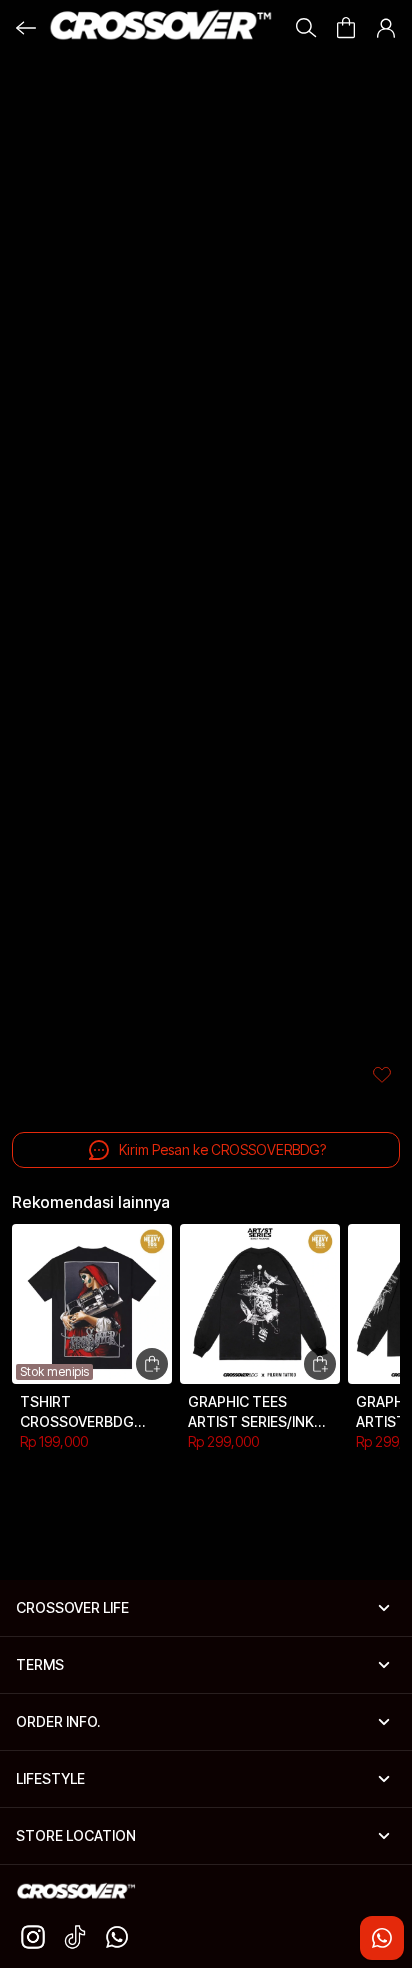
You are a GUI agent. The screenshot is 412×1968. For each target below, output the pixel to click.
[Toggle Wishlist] (382, 1074)
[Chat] (382, 1938)
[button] (346, 28)
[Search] (306, 28)
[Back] (26, 28)
